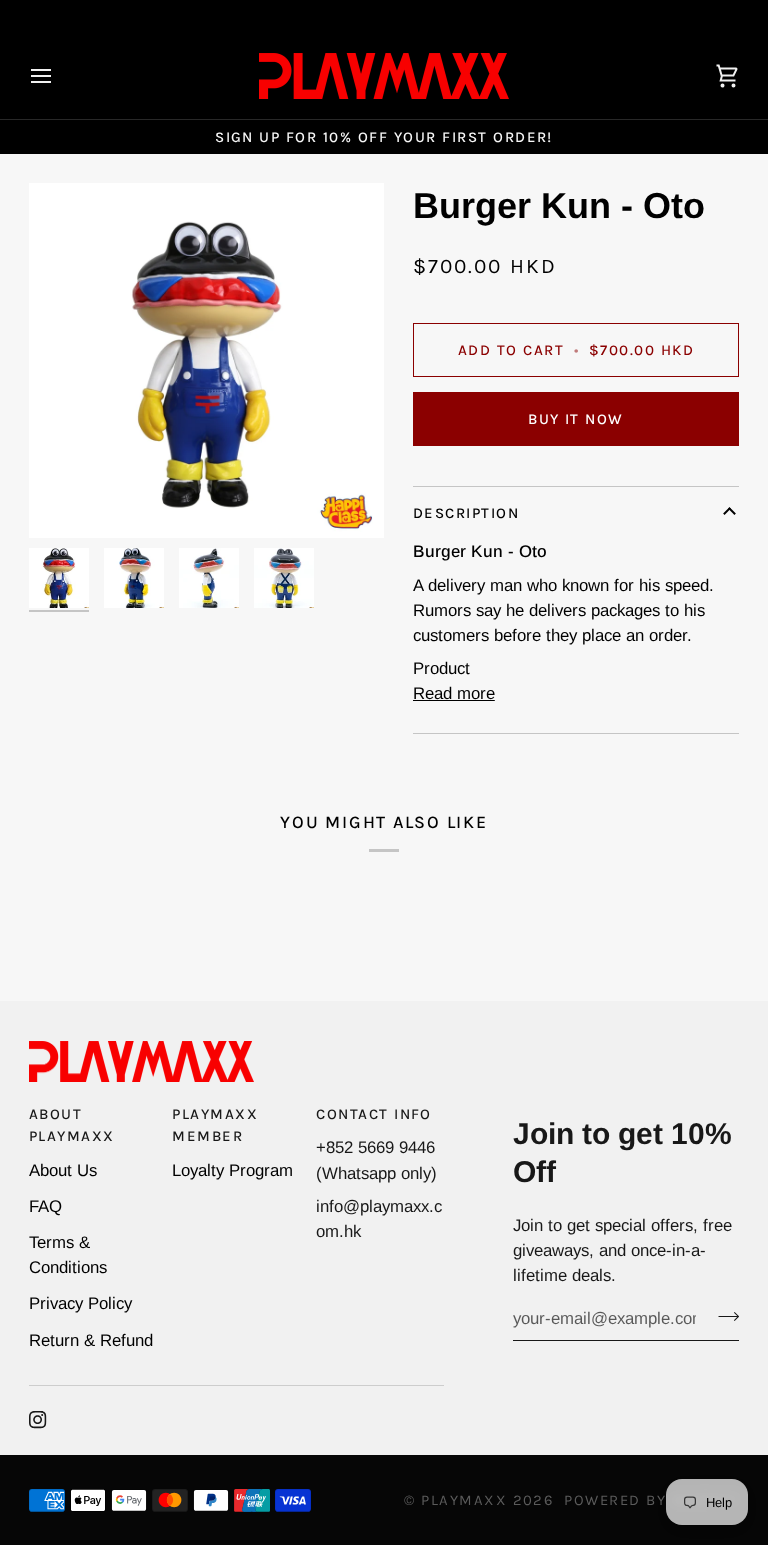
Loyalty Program (232, 1170)
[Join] (722, 1316)
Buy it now (576, 419)
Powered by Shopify (651, 1500)
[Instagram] (38, 1420)
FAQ (45, 1206)
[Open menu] (59, 76)
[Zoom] (206, 360)
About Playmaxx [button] (72, 1125)
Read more (454, 693)
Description (466, 513)
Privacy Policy (80, 1303)
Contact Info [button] (374, 1114)
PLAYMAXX (464, 1500)
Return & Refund (91, 1340)
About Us (63, 1170)
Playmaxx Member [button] (215, 1125)
